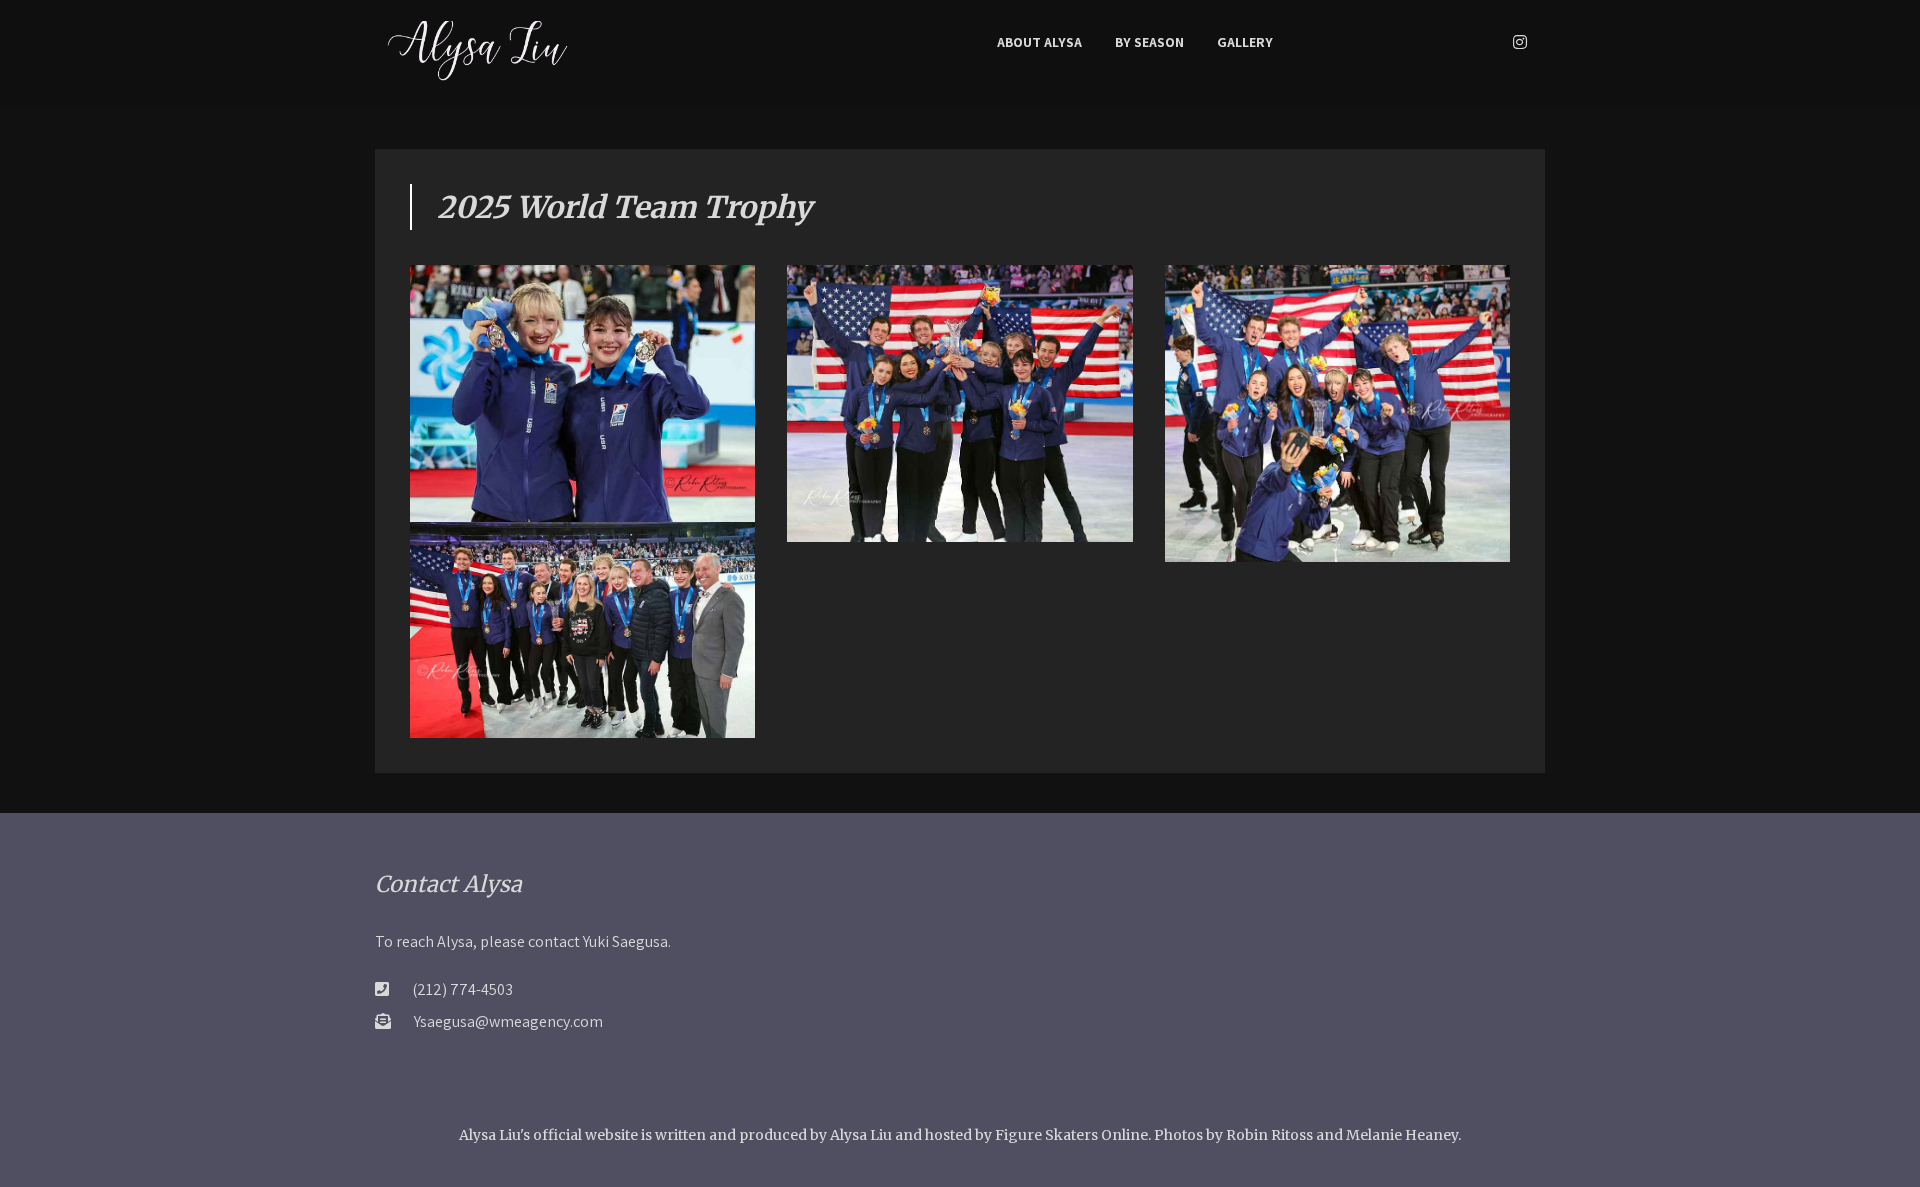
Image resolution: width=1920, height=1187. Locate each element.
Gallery (1245, 42)
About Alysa (1039, 42)
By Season (1149, 42)
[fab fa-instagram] (1520, 42)
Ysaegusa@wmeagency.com (508, 1021)
